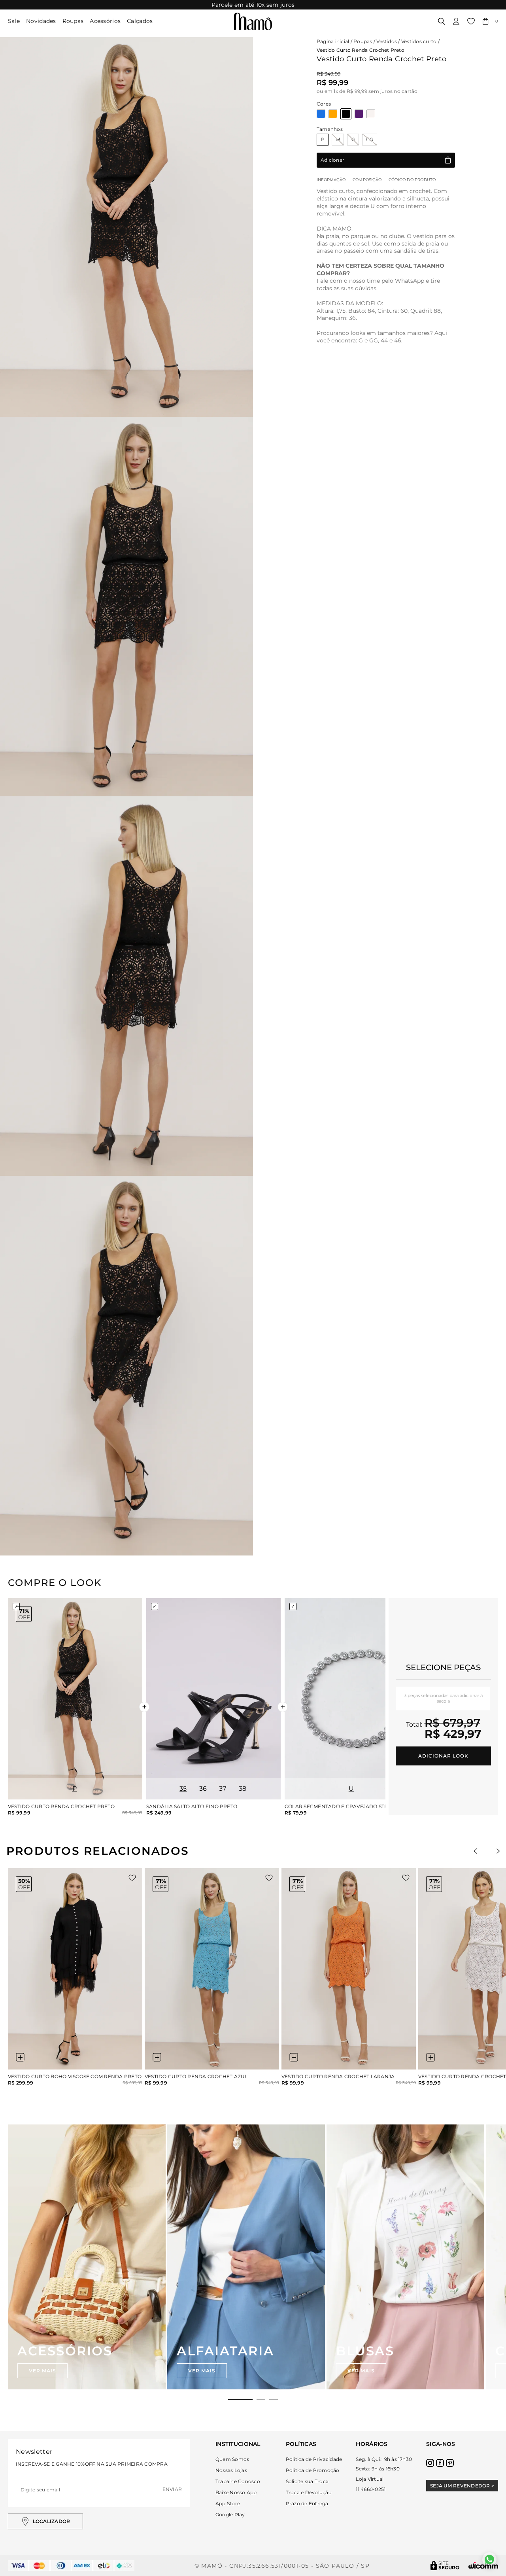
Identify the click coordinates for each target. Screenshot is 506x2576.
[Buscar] (442, 21)
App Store (228, 2503)
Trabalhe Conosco (238, 2481)
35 (183, 1789)
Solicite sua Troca (307, 2481)
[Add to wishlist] (132, 1878)
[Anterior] (478, 1851)
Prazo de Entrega (307, 2503)
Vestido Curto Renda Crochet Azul (196, 2077)
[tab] (240, 2399)
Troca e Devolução (309, 2492)
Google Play (230, 2515)
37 (223, 1789)
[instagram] (430, 2463)
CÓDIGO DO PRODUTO (412, 180)
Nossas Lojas (231, 2470)
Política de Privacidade (314, 2459)
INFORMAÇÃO (331, 180)
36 (203, 1789)
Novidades (41, 21)
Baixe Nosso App (236, 2492)
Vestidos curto (419, 41)
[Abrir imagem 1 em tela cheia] (126, 227)
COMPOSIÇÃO (367, 180)
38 (243, 1789)
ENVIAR (172, 2489)
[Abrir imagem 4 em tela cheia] (126, 1366)
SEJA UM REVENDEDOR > (462, 2486)
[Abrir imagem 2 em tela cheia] (126, 607)
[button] (490, 21)
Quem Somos (232, 2459)
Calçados (140, 21)
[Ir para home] (253, 21)
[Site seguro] (445, 2566)
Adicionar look (443, 1756)
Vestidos (387, 41)
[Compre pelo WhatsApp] (489, 2559)
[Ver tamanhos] (20, 2057)
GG (370, 139)
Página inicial (333, 41)
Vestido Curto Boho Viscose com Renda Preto (75, 2077)
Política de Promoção (313, 2470)
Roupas (73, 21)
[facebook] (440, 2463)
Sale (14, 21)
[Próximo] (496, 1851)
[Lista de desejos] (471, 21)
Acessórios (105, 21)
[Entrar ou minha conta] (456, 21)
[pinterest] (450, 2463)
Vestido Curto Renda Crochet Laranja (338, 2077)
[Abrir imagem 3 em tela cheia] (126, 986)
